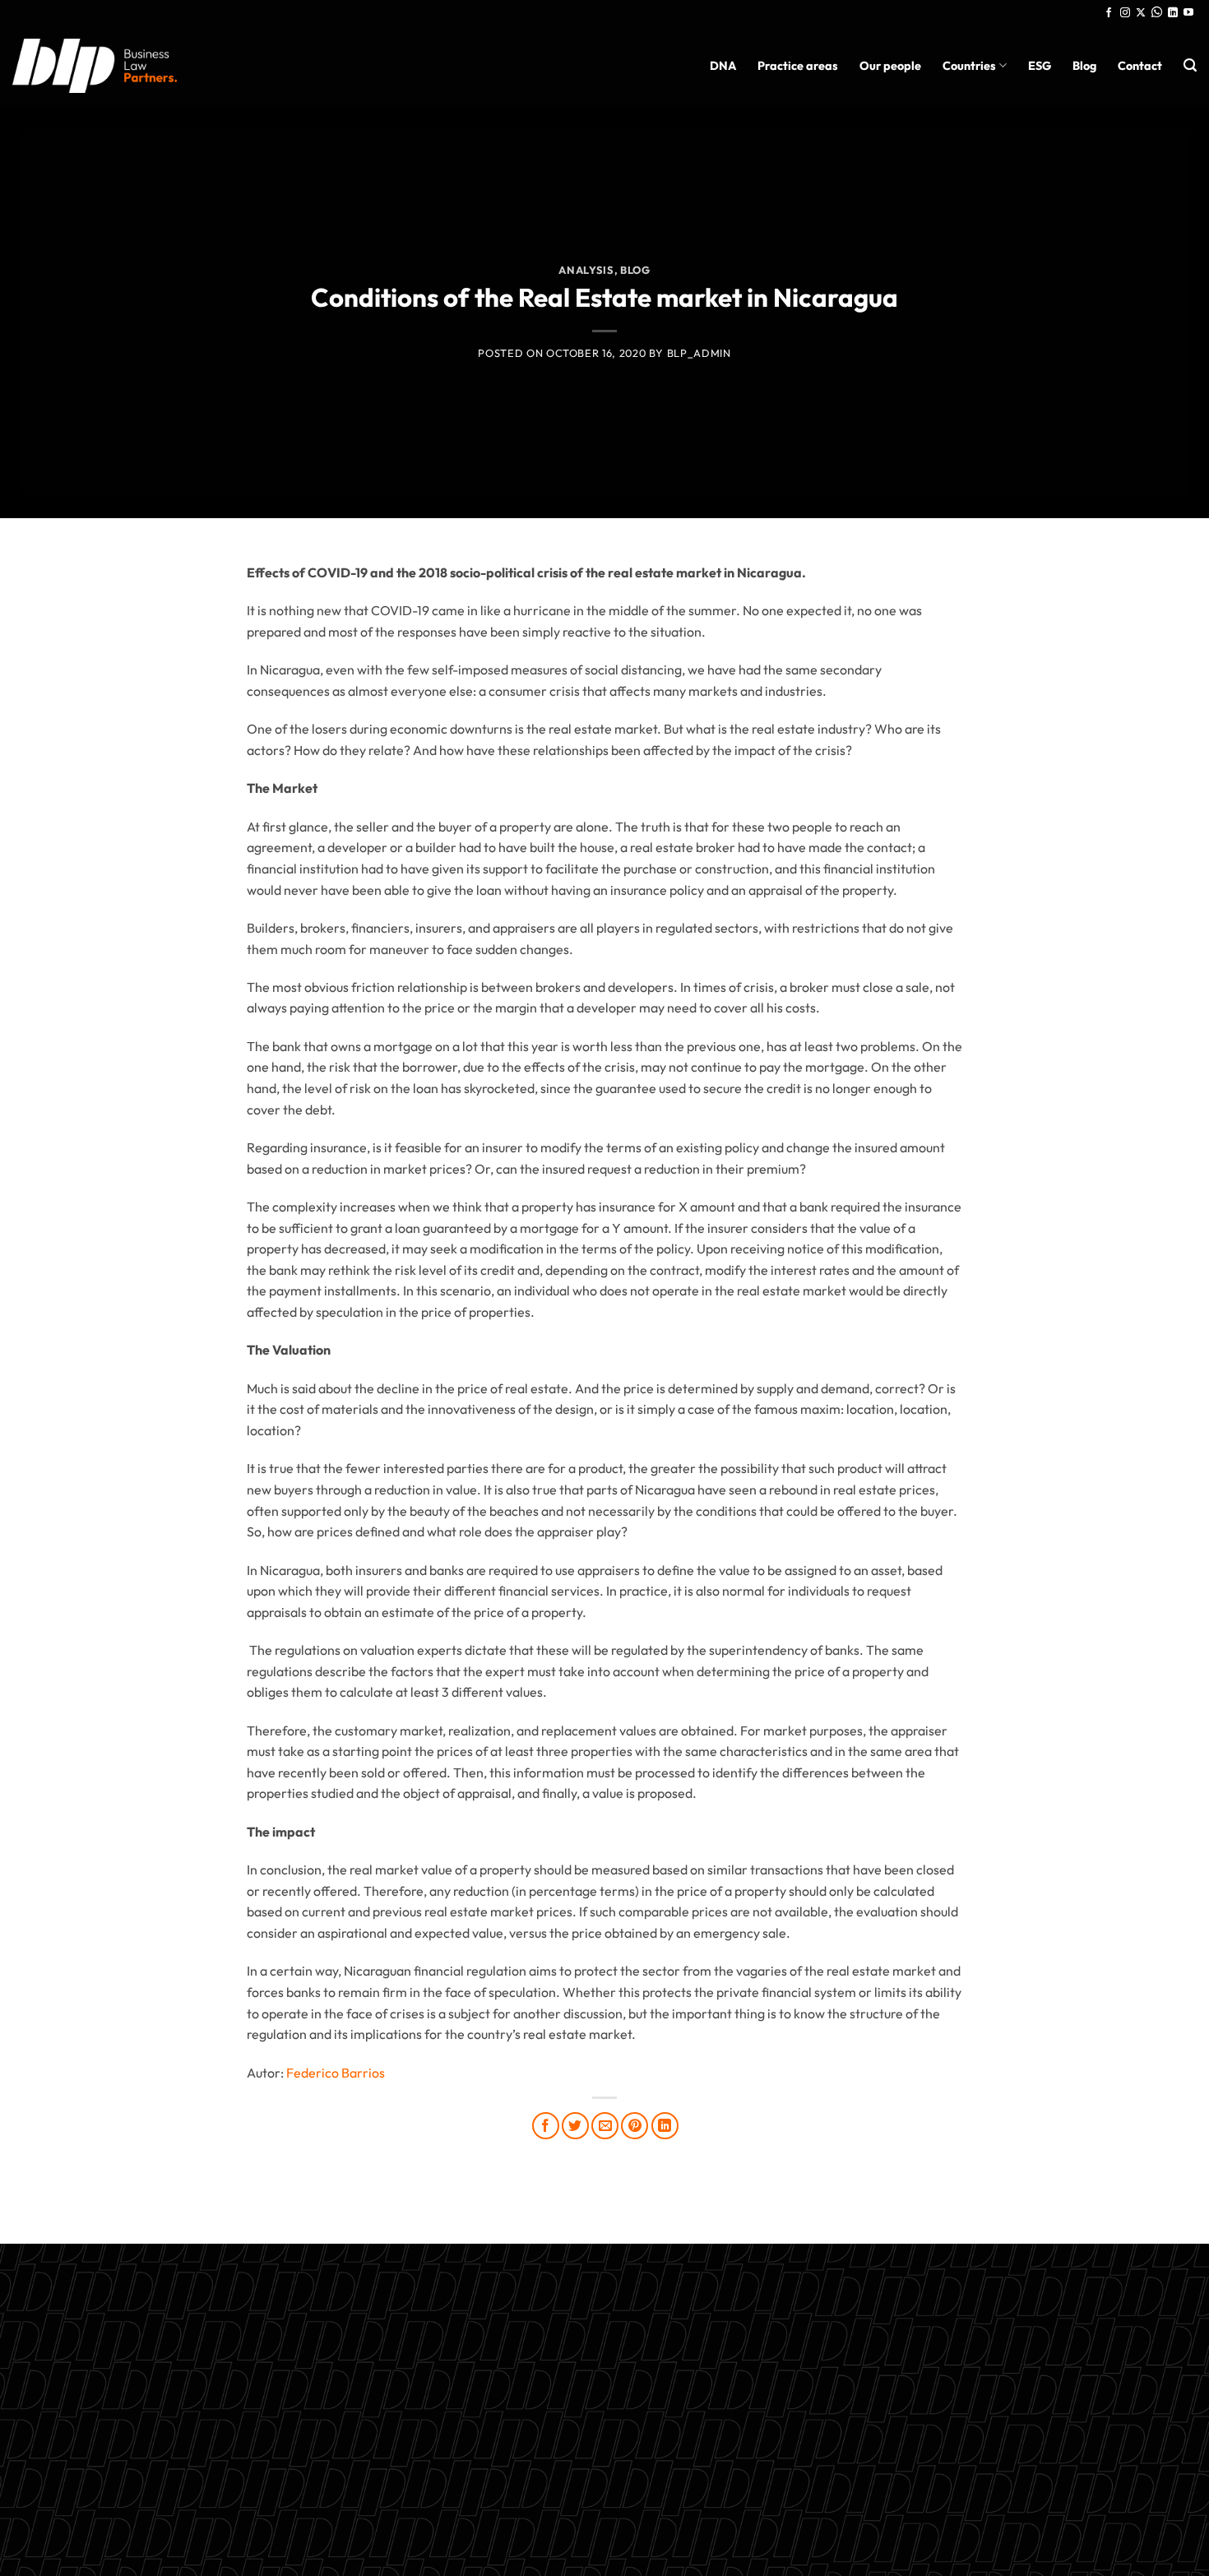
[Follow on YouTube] (1188, 13)
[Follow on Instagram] (1125, 13)
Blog (1084, 66)
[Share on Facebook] (546, 2126)
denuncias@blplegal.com (894, 2388)
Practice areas (798, 66)
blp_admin (699, 353)
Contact (1140, 66)
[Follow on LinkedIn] (1173, 13)
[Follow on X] (1141, 13)
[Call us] (1157, 13)
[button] (1190, 65)
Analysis (586, 270)
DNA (723, 66)
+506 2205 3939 (604, 2401)
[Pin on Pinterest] (635, 2126)
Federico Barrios (336, 2073)
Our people (890, 66)
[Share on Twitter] (575, 2126)
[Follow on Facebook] (1109, 13)
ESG (1040, 66)
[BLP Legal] (95, 65)
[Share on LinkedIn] (665, 2126)
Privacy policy (605, 2439)
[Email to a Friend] (605, 2126)
